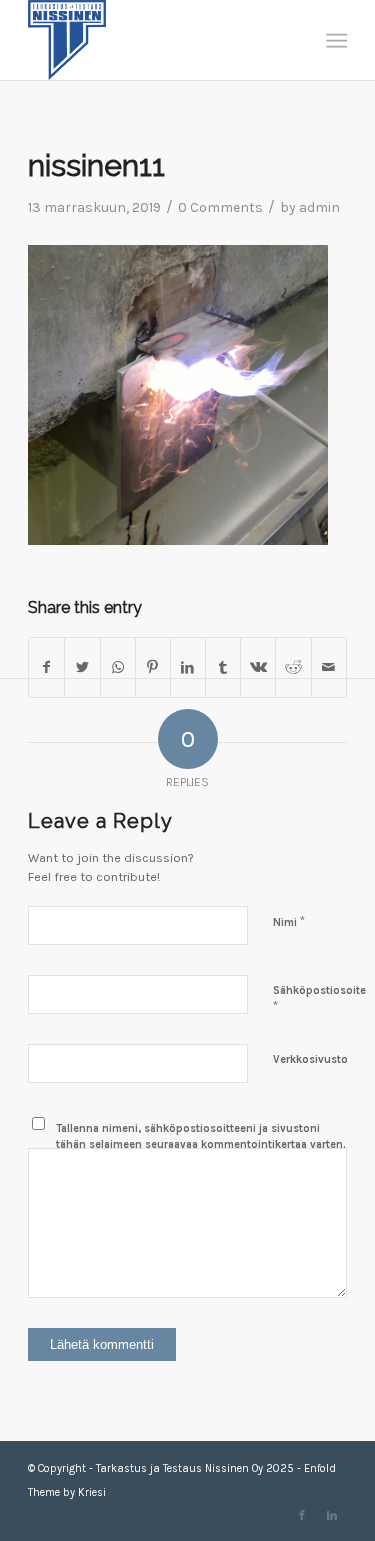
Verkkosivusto (310, 1059)
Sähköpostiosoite (319, 999)
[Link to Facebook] (302, 1516)
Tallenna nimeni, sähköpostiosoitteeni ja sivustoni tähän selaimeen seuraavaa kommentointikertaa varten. (201, 1137)
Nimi (289, 921)
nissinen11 (96, 165)
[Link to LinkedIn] (332, 1516)
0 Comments (220, 207)
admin (319, 207)
